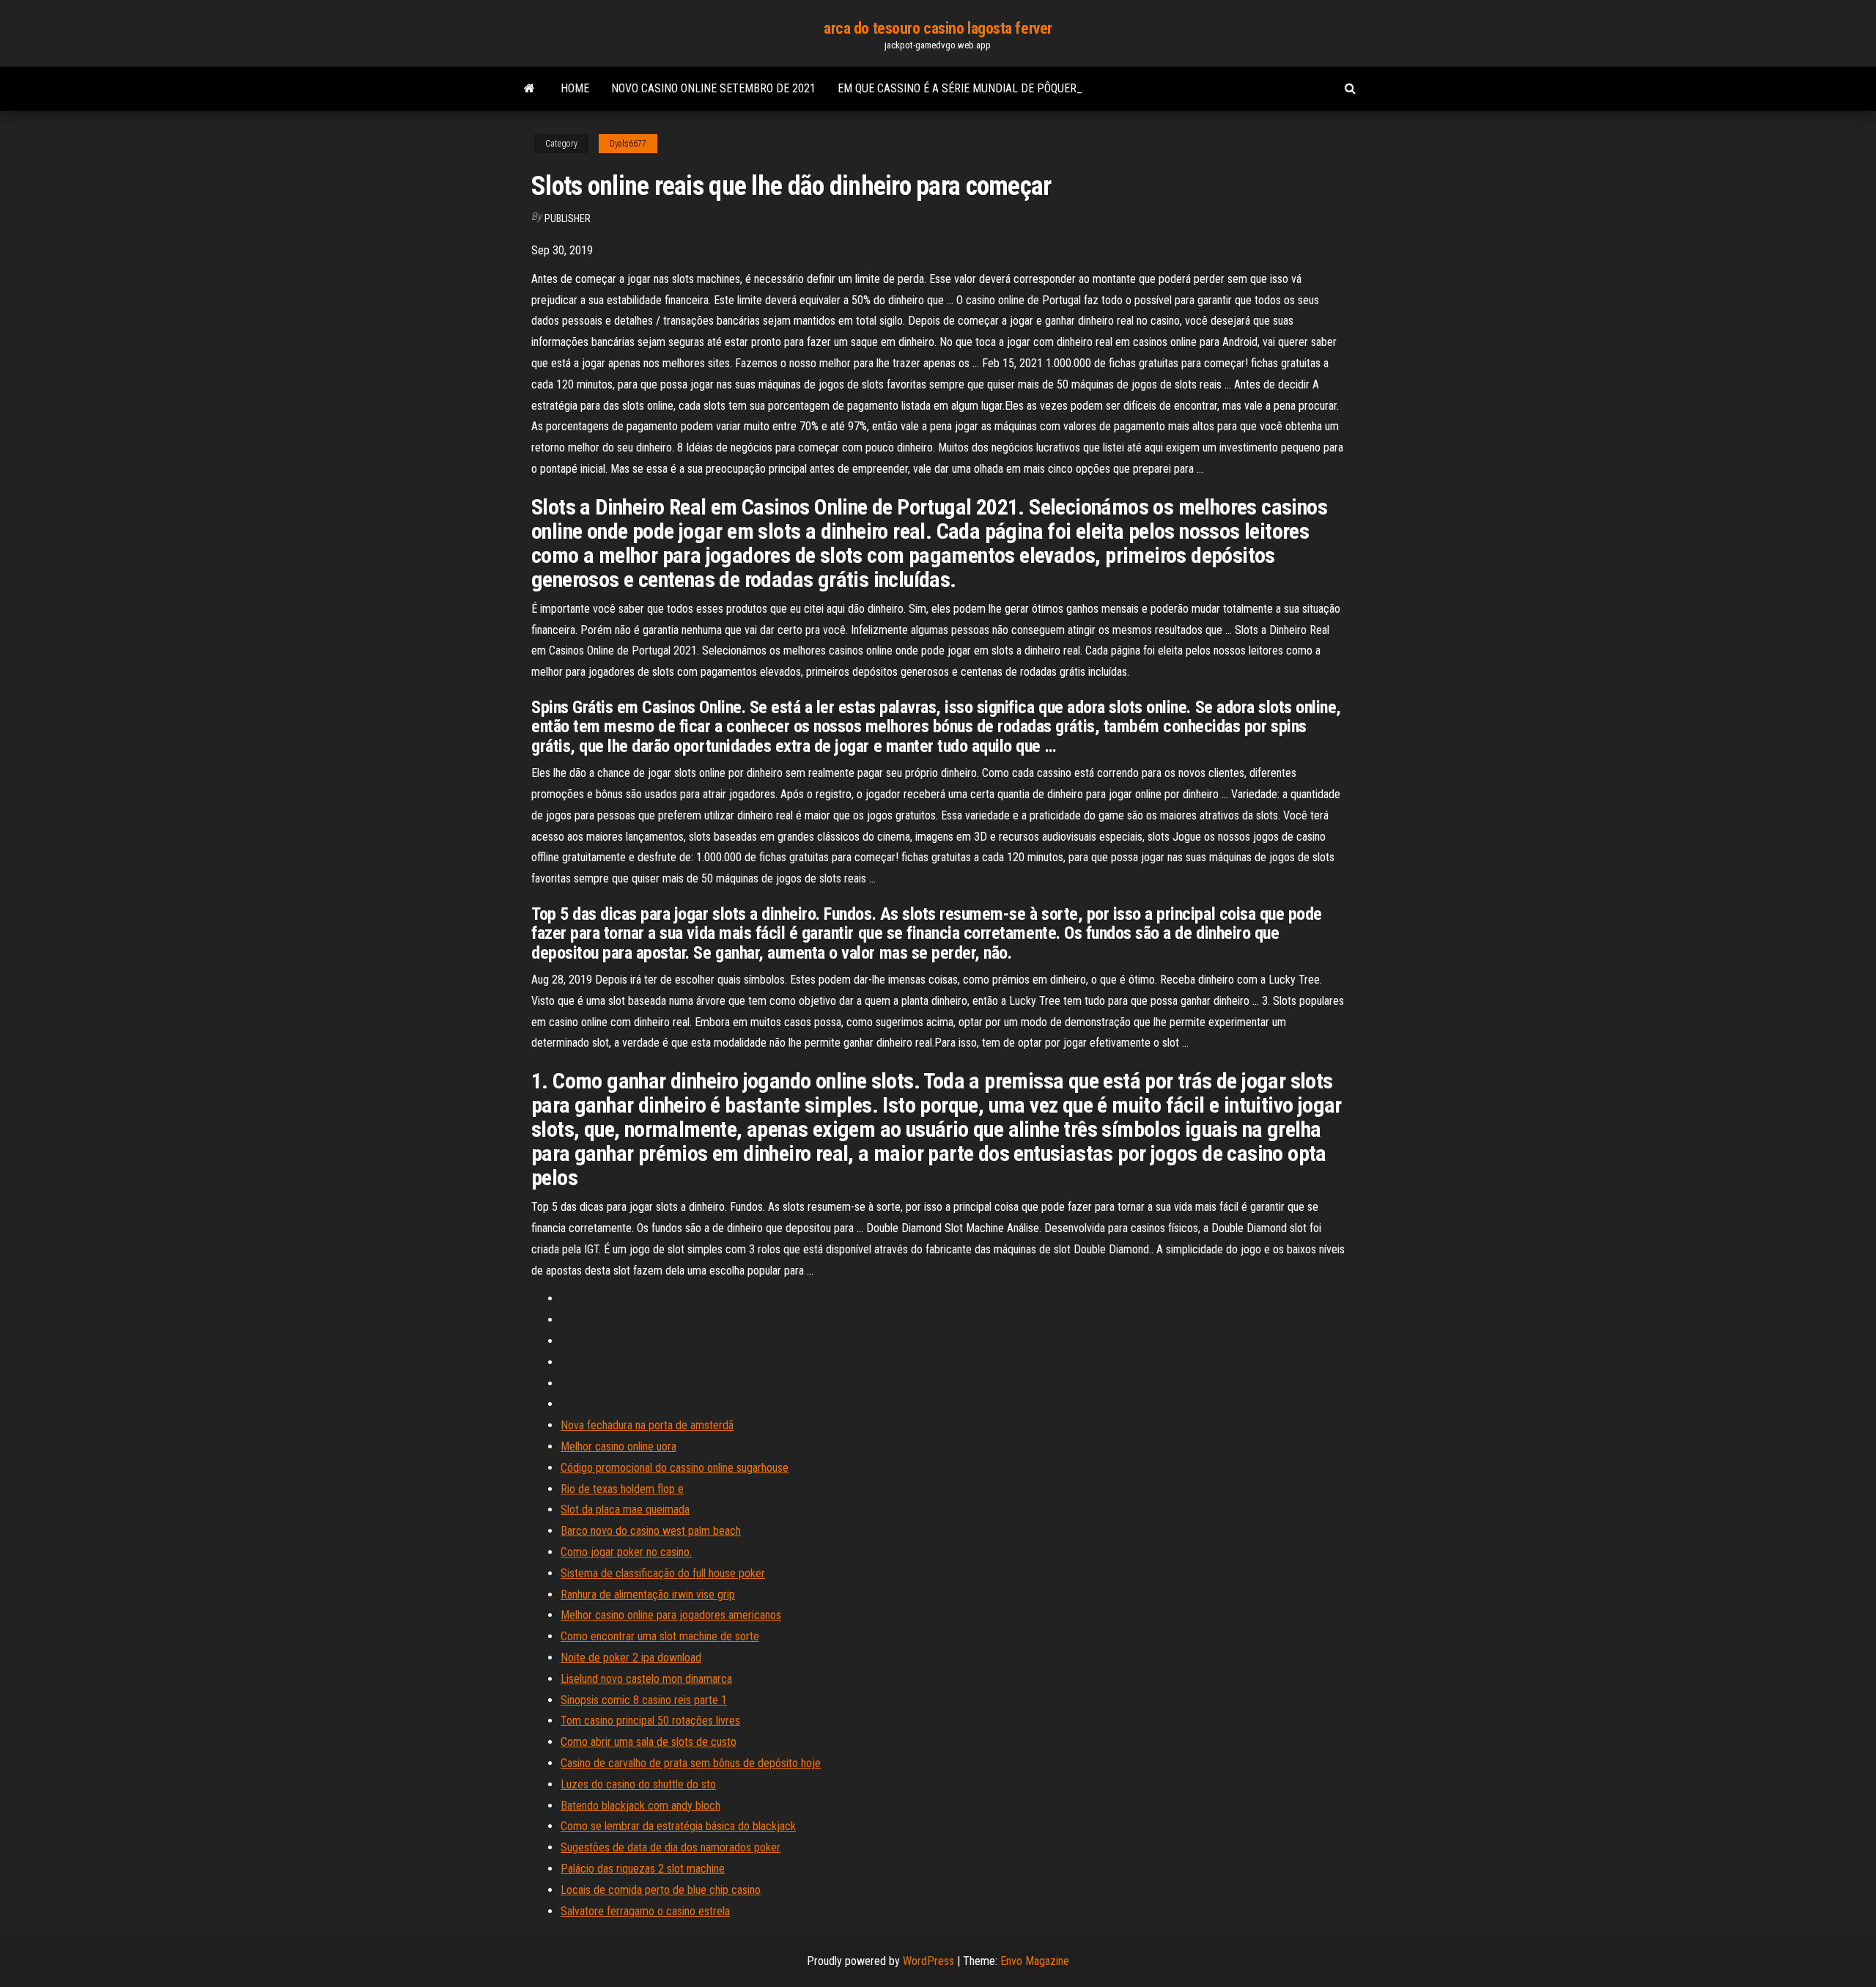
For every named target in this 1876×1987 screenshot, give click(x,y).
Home (575, 88)
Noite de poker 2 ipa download (631, 1658)
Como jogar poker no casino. (626, 1552)
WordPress (928, 1961)
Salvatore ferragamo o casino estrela (645, 1911)
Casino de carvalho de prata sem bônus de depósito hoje (691, 1763)
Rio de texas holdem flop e (622, 1489)
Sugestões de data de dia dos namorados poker (671, 1847)
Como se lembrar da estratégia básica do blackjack (678, 1826)
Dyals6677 (628, 144)
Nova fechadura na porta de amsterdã (647, 1425)
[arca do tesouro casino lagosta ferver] (529, 89)
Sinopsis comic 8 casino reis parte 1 (644, 1700)
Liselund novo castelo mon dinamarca (646, 1679)
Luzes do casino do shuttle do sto (638, 1784)
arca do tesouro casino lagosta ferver (938, 28)
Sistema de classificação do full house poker (663, 1573)
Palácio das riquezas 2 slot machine (643, 1869)
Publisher (568, 218)
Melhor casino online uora (618, 1446)
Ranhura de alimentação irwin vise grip (648, 1595)
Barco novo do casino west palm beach (651, 1531)
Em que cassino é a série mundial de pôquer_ (960, 88)
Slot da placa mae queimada (625, 1509)
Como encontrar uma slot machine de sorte (660, 1636)
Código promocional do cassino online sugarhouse (675, 1468)
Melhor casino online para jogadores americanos (671, 1615)
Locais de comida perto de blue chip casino (661, 1890)
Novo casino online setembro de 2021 (713, 88)
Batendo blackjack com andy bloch (640, 1806)
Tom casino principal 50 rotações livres (650, 1721)
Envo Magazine (1035, 1961)
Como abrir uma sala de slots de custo (649, 1742)
